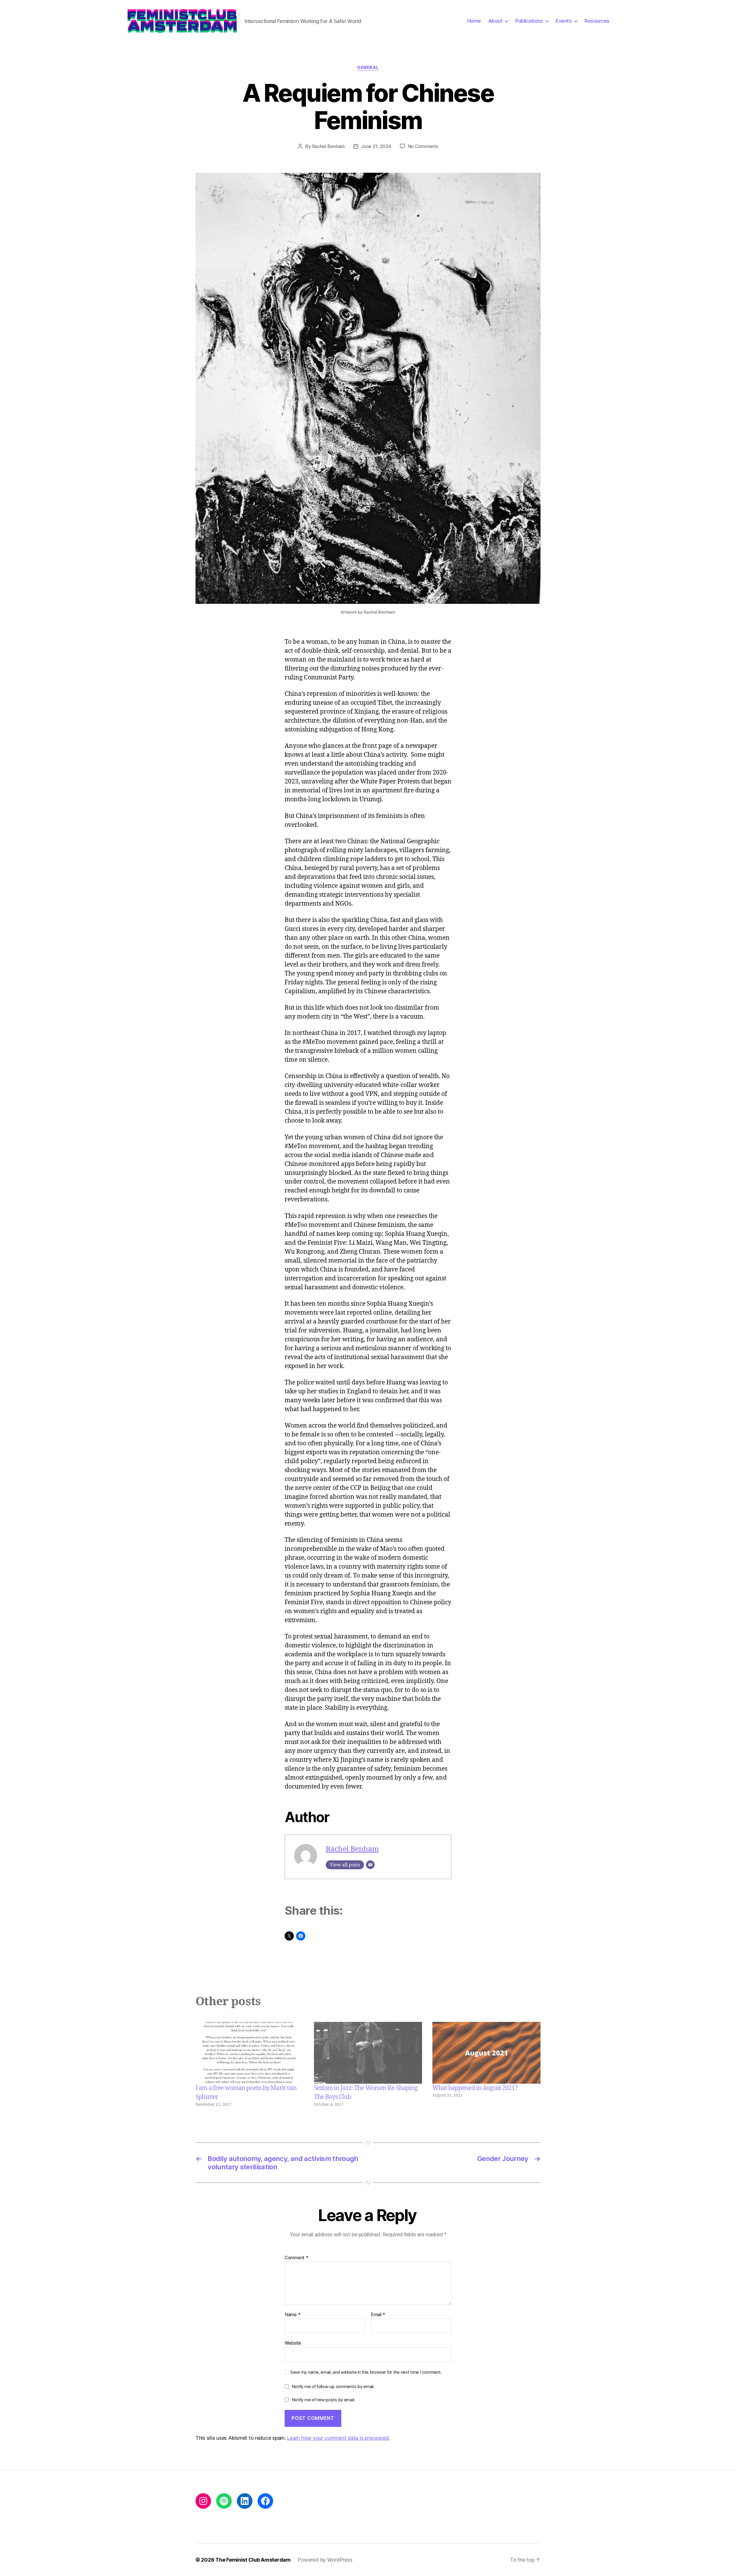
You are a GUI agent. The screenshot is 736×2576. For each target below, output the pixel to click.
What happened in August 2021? (475, 2088)
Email (378, 2315)
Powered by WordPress (325, 2560)
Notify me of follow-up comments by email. (333, 2386)
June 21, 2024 (376, 146)
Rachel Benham (329, 146)
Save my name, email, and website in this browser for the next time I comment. (366, 2372)
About (495, 21)
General (368, 68)
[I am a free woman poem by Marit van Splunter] (250, 2053)
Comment (297, 2258)
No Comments (423, 146)
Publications (529, 21)
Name (293, 2315)
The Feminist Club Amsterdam (253, 2560)
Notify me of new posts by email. (323, 2400)
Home (474, 21)
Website (293, 2343)
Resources (597, 21)
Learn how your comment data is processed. (338, 2438)
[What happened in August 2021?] (486, 2053)
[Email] (370, 1865)
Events (564, 21)
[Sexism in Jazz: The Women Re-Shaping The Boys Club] (368, 2053)
